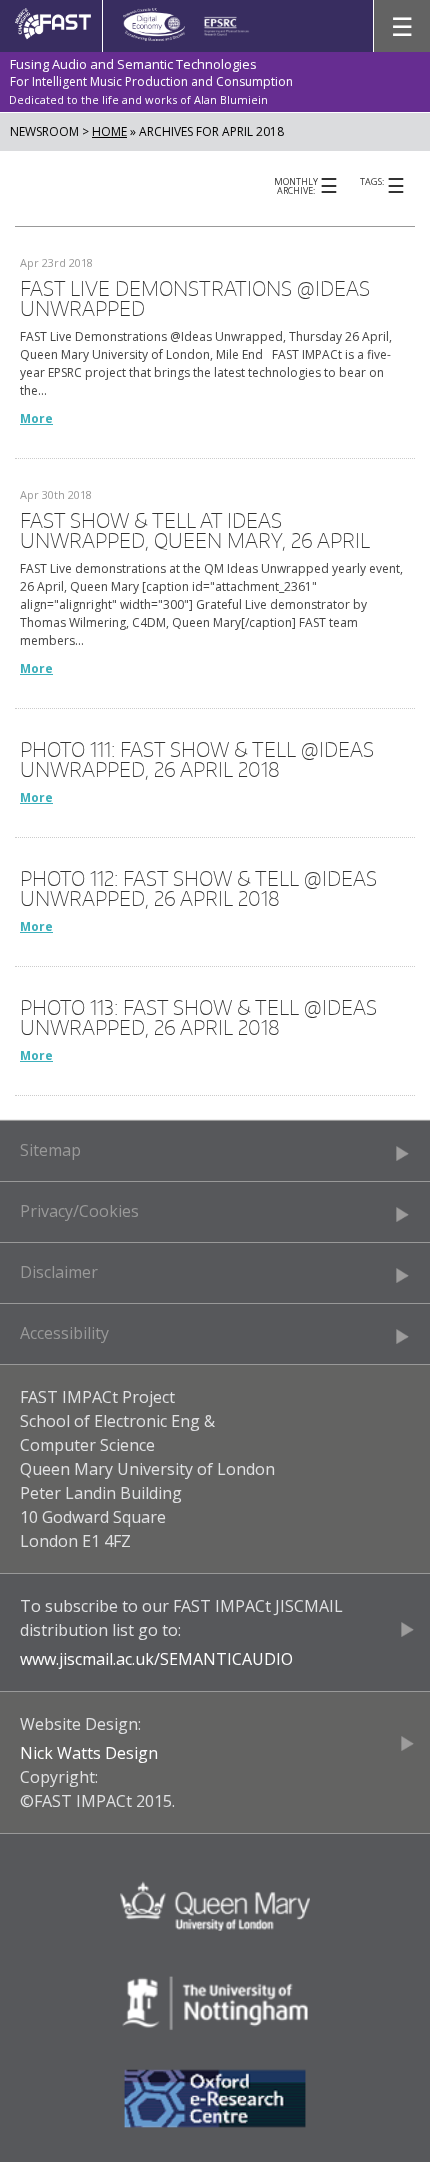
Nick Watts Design (89, 1753)
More (36, 418)
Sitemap (50, 1150)
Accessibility (64, 1333)
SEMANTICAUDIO (226, 1659)
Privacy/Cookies (79, 1211)
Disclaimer (59, 1272)
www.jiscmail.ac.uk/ (90, 1659)
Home (109, 131)
